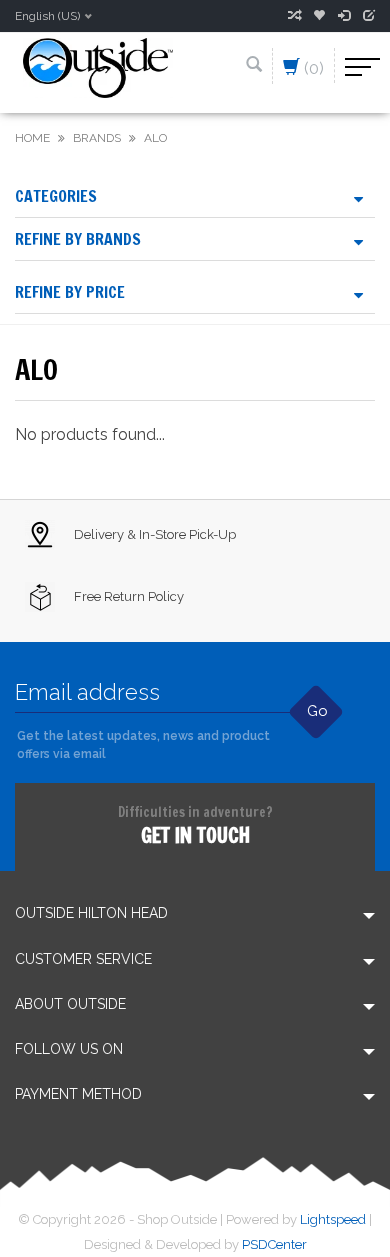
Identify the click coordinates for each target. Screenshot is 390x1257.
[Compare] (294, 16)
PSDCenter (274, 1244)
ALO (155, 138)
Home (32, 138)
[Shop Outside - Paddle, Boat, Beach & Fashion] (98, 66)
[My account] (344, 16)
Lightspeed (333, 1219)
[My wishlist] (319, 16)
